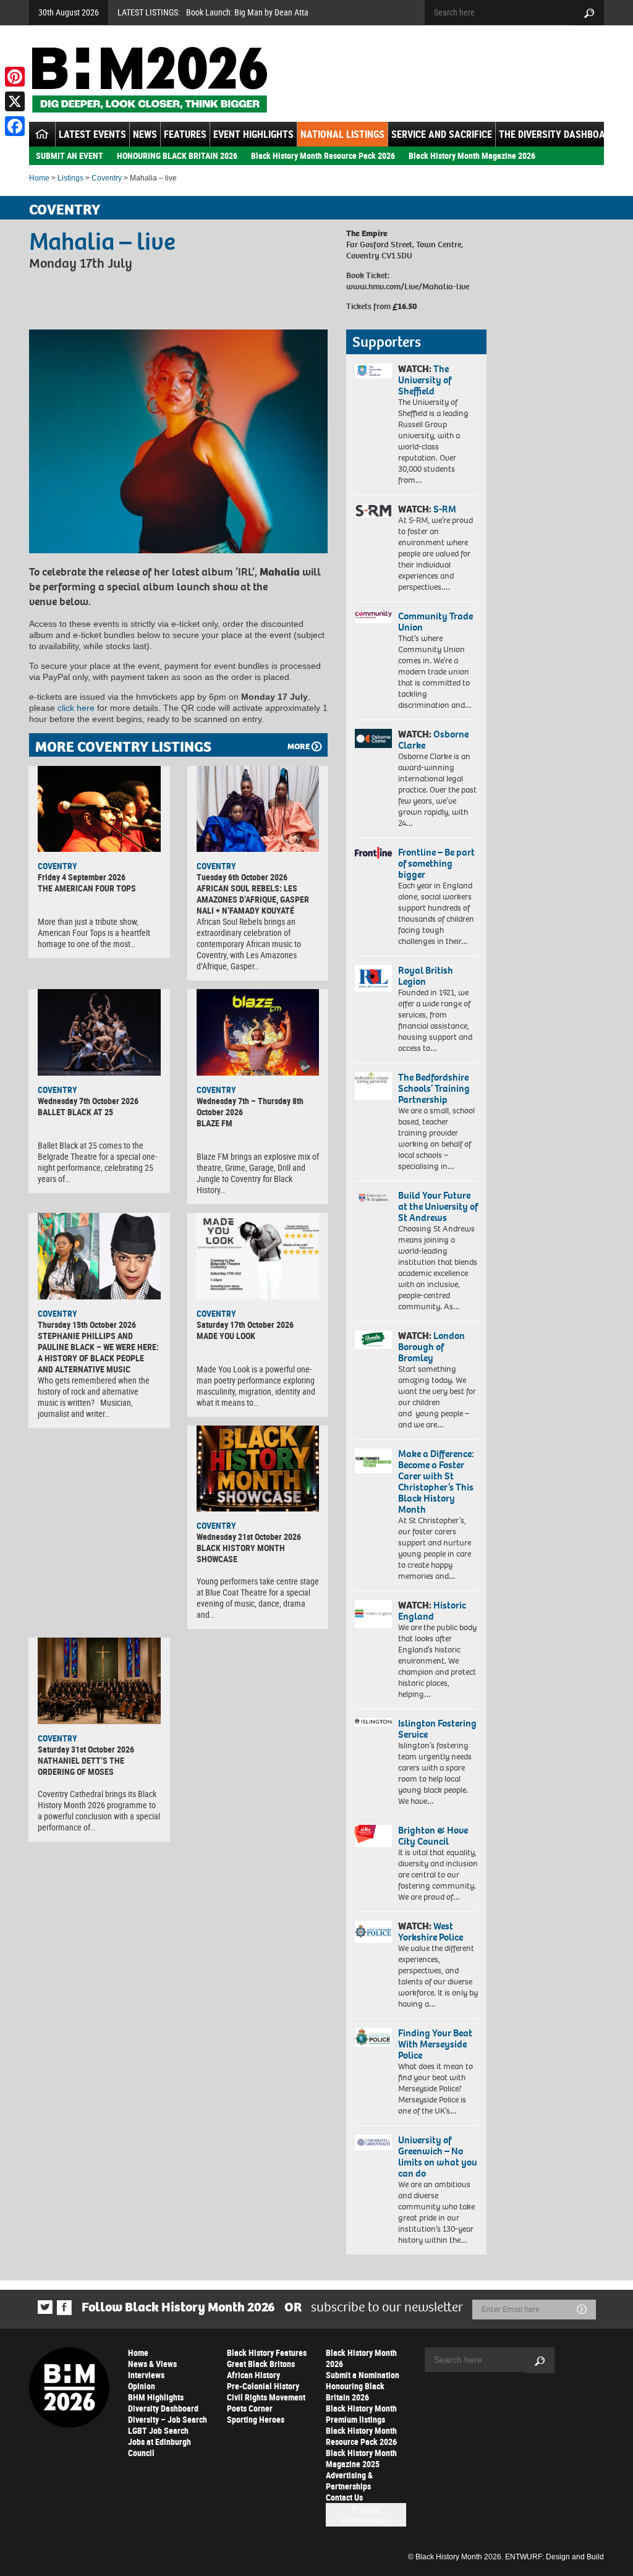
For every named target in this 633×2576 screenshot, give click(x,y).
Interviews (146, 2375)
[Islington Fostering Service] (373, 1722)
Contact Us (344, 2497)
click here (76, 708)
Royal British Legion (426, 976)
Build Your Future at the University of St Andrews (438, 1206)
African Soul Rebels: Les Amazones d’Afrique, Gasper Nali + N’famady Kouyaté (253, 899)
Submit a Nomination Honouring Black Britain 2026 (363, 2386)
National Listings (342, 134)
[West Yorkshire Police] (373, 1932)
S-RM (445, 509)
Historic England (432, 1611)
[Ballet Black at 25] (99, 1032)
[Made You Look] (258, 1256)
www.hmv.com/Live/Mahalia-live (408, 287)
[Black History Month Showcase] (258, 1469)
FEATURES (185, 134)
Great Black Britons (261, 2364)
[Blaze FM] (258, 1032)
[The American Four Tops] (99, 809)
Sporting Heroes (256, 2419)
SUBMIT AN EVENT (70, 155)
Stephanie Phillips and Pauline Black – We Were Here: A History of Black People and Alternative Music (98, 1352)
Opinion (142, 2386)
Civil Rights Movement (266, 2397)
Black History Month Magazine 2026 (472, 155)
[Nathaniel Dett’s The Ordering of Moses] (99, 1681)
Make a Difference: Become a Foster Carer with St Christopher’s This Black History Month (436, 1481)
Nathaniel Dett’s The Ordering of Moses (81, 1766)
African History (253, 2375)
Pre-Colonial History (263, 2386)
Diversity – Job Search (168, 2419)
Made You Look (226, 1336)
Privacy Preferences (366, 2515)
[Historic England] (373, 1614)
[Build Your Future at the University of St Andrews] (373, 1198)
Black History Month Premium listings (361, 2414)
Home (39, 178)
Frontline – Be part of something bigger (436, 863)
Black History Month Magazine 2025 (361, 2458)
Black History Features (267, 2353)
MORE (299, 746)
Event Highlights (253, 134)
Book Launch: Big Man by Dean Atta (247, 12)
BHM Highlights (156, 2397)
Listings (70, 178)
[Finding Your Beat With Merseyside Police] (373, 2037)
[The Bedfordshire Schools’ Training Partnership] (373, 1086)
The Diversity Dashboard (558, 134)
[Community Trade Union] (373, 617)
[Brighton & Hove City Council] (373, 1836)
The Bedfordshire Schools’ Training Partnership (434, 1088)
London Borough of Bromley (431, 1347)
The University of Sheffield (425, 380)
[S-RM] (373, 511)
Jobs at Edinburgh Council (159, 2447)
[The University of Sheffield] (373, 371)
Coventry (107, 178)
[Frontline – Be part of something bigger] (373, 853)
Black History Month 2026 (361, 2358)
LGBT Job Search (158, 2430)
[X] (15, 101)
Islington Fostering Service (437, 1729)
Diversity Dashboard (163, 2408)
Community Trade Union (435, 622)
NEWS (145, 134)
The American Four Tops (87, 888)
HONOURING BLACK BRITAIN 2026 (177, 155)
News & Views (152, 2364)
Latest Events (92, 134)
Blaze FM (215, 1123)
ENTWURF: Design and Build (554, 2557)
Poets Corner (250, 2408)
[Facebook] (15, 126)
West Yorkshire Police (431, 1932)
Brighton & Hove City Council (433, 1836)
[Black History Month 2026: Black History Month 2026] (149, 80)
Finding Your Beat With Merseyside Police (435, 2044)
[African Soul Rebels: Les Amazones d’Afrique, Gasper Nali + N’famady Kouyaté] (258, 809)
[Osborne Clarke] (373, 738)
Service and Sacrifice (442, 134)
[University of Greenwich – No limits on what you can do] (373, 2143)
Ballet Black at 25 (75, 1112)
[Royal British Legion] (373, 978)
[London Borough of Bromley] (373, 1340)
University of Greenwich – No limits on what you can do (438, 2157)
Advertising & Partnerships (349, 2480)
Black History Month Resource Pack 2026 (323, 155)
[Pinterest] (15, 77)
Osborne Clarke (433, 740)
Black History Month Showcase (241, 1553)
